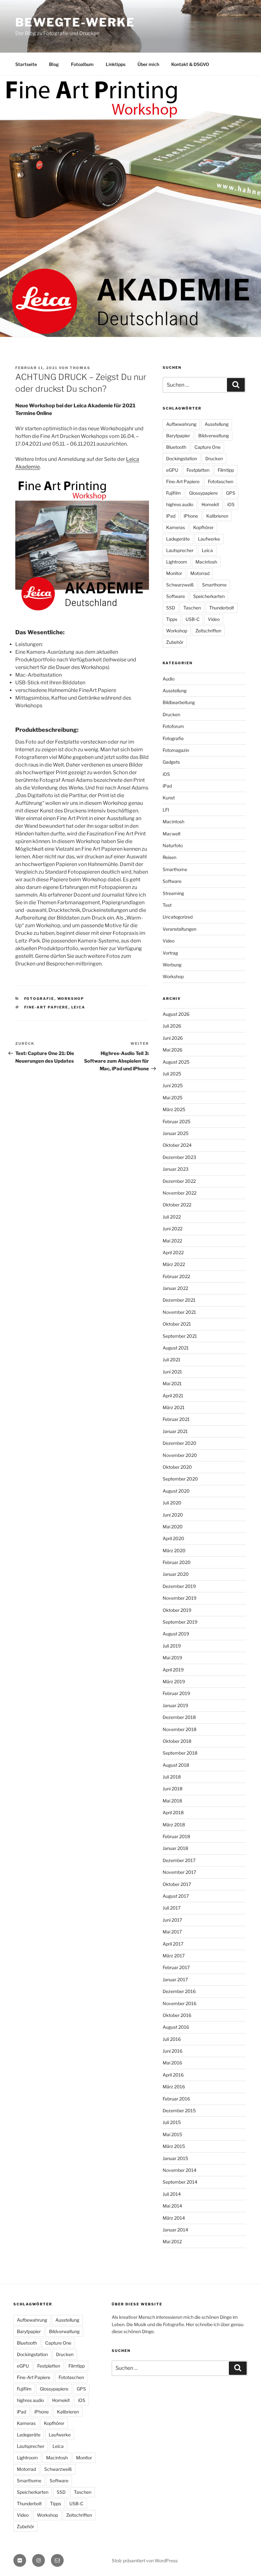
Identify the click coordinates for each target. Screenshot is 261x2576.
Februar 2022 (176, 1276)
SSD (171, 608)
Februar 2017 (176, 1967)
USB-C (193, 619)
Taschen (192, 608)
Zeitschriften (208, 631)
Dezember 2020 (180, 1443)
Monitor (174, 573)
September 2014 (180, 2182)
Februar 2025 (176, 1121)
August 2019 (176, 1634)
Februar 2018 (176, 1836)
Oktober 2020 (177, 1467)
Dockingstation (182, 458)
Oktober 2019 (177, 1610)
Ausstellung (217, 424)
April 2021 (173, 1396)
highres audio (180, 504)
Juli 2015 (172, 2122)
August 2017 (176, 1896)
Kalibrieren (217, 516)
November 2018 (180, 1729)
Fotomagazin (176, 750)
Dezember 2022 (179, 1181)
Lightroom (177, 562)
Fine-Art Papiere (46, 1007)
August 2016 (176, 2027)
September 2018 (180, 1753)
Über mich (148, 64)
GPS (231, 493)
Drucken (214, 458)
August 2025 (176, 1062)
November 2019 (180, 1598)
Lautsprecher (180, 550)
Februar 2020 (177, 1562)
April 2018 (173, 1812)
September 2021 (180, 1336)
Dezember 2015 (179, 2110)
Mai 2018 (172, 1801)
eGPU (172, 470)
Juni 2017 (172, 1920)
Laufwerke (209, 539)
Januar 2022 (175, 1288)
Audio (169, 679)
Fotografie (39, 999)
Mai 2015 (172, 2134)
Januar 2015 (175, 2158)
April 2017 (173, 1944)
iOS (231, 504)
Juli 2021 (172, 1360)
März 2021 (174, 1407)
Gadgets (171, 762)
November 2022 (180, 1193)
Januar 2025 (176, 1133)
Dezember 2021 (179, 1300)
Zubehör (175, 642)
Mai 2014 (172, 2206)
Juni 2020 (173, 1515)
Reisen (169, 857)
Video (214, 619)
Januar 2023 (176, 1169)
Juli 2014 (172, 2194)
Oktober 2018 (177, 1741)
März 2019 (174, 1681)
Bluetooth (176, 447)
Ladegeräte (178, 539)
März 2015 (174, 2146)
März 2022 (174, 1264)
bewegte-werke (75, 22)
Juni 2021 (172, 1372)
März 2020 (174, 1550)
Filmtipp (226, 470)
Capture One (208, 447)
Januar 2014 (175, 2230)
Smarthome (214, 585)
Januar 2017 (175, 1979)
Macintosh (206, 562)
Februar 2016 (176, 2099)
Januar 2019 (175, 1705)
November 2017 (179, 1872)
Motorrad (200, 573)
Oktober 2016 (177, 2015)
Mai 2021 (172, 1383)
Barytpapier (178, 436)
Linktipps (116, 64)
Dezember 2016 (179, 1991)
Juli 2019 (172, 1646)
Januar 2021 (175, 1431)
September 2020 (180, 1479)
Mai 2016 (172, 2063)
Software (176, 596)
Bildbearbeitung (179, 702)
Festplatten (198, 470)
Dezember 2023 (179, 1157)
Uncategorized (178, 917)
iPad (171, 516)
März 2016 (174, 2087)
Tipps (172, 619)
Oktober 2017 (177, 1884)
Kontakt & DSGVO (190, 64)
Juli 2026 (172, 1026)
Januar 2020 (176, 1574)
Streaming (173, 893)
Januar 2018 (175, 1848)
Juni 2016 (173, 2051)
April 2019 (173, 1670)
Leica (78, 1007)
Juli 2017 (172, 1908)
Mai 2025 (173, 1098)
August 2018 (176, 1765)
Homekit (210, 504)
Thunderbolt (222, 608)
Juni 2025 (173, 1085)
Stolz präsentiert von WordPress (145, 2561)
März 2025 (174, 1109)
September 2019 (180, 1622)
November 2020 (180, 1455)
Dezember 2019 (179, 1586)
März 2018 (174, 1825)
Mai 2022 (172, 1241)
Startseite (26, 64)
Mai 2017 (172, 1932)
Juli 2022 (172, 1217)
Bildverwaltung (214, 436)
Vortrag (170, 953)
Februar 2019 (176, 1693)
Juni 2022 (173, 1229)
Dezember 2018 (179, 1717)
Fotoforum (173, 726)
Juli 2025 (172, 1074)
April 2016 (173, 2075)
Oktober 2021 (177, 1324)
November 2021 (179, 1312)
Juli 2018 (172, 1777)
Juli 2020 (172, 1503)
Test (167, 905)
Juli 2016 (172, 2039)
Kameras (176, 527)
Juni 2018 (173, 1789)
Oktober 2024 (177, 1145)
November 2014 (180, 2170)
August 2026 (176, 1014)
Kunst (169, 798)
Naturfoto (173, 845)
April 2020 (173, 1538)
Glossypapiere (203, 493)
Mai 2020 (173, 1527)
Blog (54, 64)
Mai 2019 (172, 1658)
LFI (166, 810)
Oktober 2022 (177, 1205)
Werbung (172, 965)
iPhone (191, 516)
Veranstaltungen (180, 929)
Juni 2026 (173, 1038)
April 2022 (173, 1252)
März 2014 (174, 2218)
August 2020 (176, 1491)
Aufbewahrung (181, 424)
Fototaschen (221, 481)
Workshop (71, 999)
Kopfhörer (203, 527)
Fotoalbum (82, 64)
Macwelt (172, 834)
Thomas (80, 368)
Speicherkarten (209, 596)
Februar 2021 (176, 1419)
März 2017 (174, 1956)
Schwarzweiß (180, 585)
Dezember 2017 (179, 1860)
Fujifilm (173, 493)
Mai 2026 (173, 1050)
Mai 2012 (172, 2241)
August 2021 (176, 1348)
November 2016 (180, 2003)
